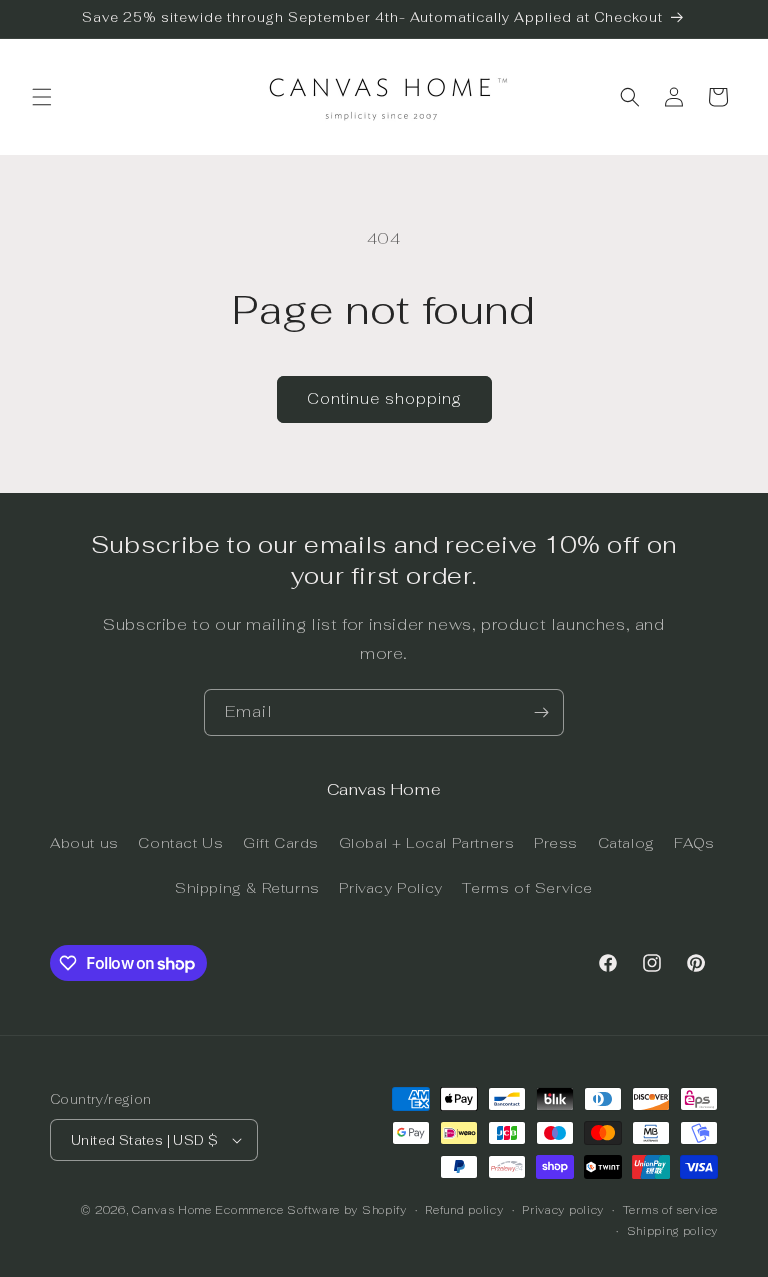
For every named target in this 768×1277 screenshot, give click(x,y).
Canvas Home (172, 1210)
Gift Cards (281, 843)
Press (556, 843)
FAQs (694, 843)
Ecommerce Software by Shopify (310, 1210)
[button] (42, 97)
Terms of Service (527, 888)
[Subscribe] (541, 712)
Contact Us (180, 843)
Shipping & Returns (247, 888)
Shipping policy (673, 1231)
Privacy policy (563, 1210)
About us (84, 843)
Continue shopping (384, 398)
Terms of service (670, 1210)
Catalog (626, 843)
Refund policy (464, 1210)
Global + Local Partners (427, 843)
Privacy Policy (390, 888)
